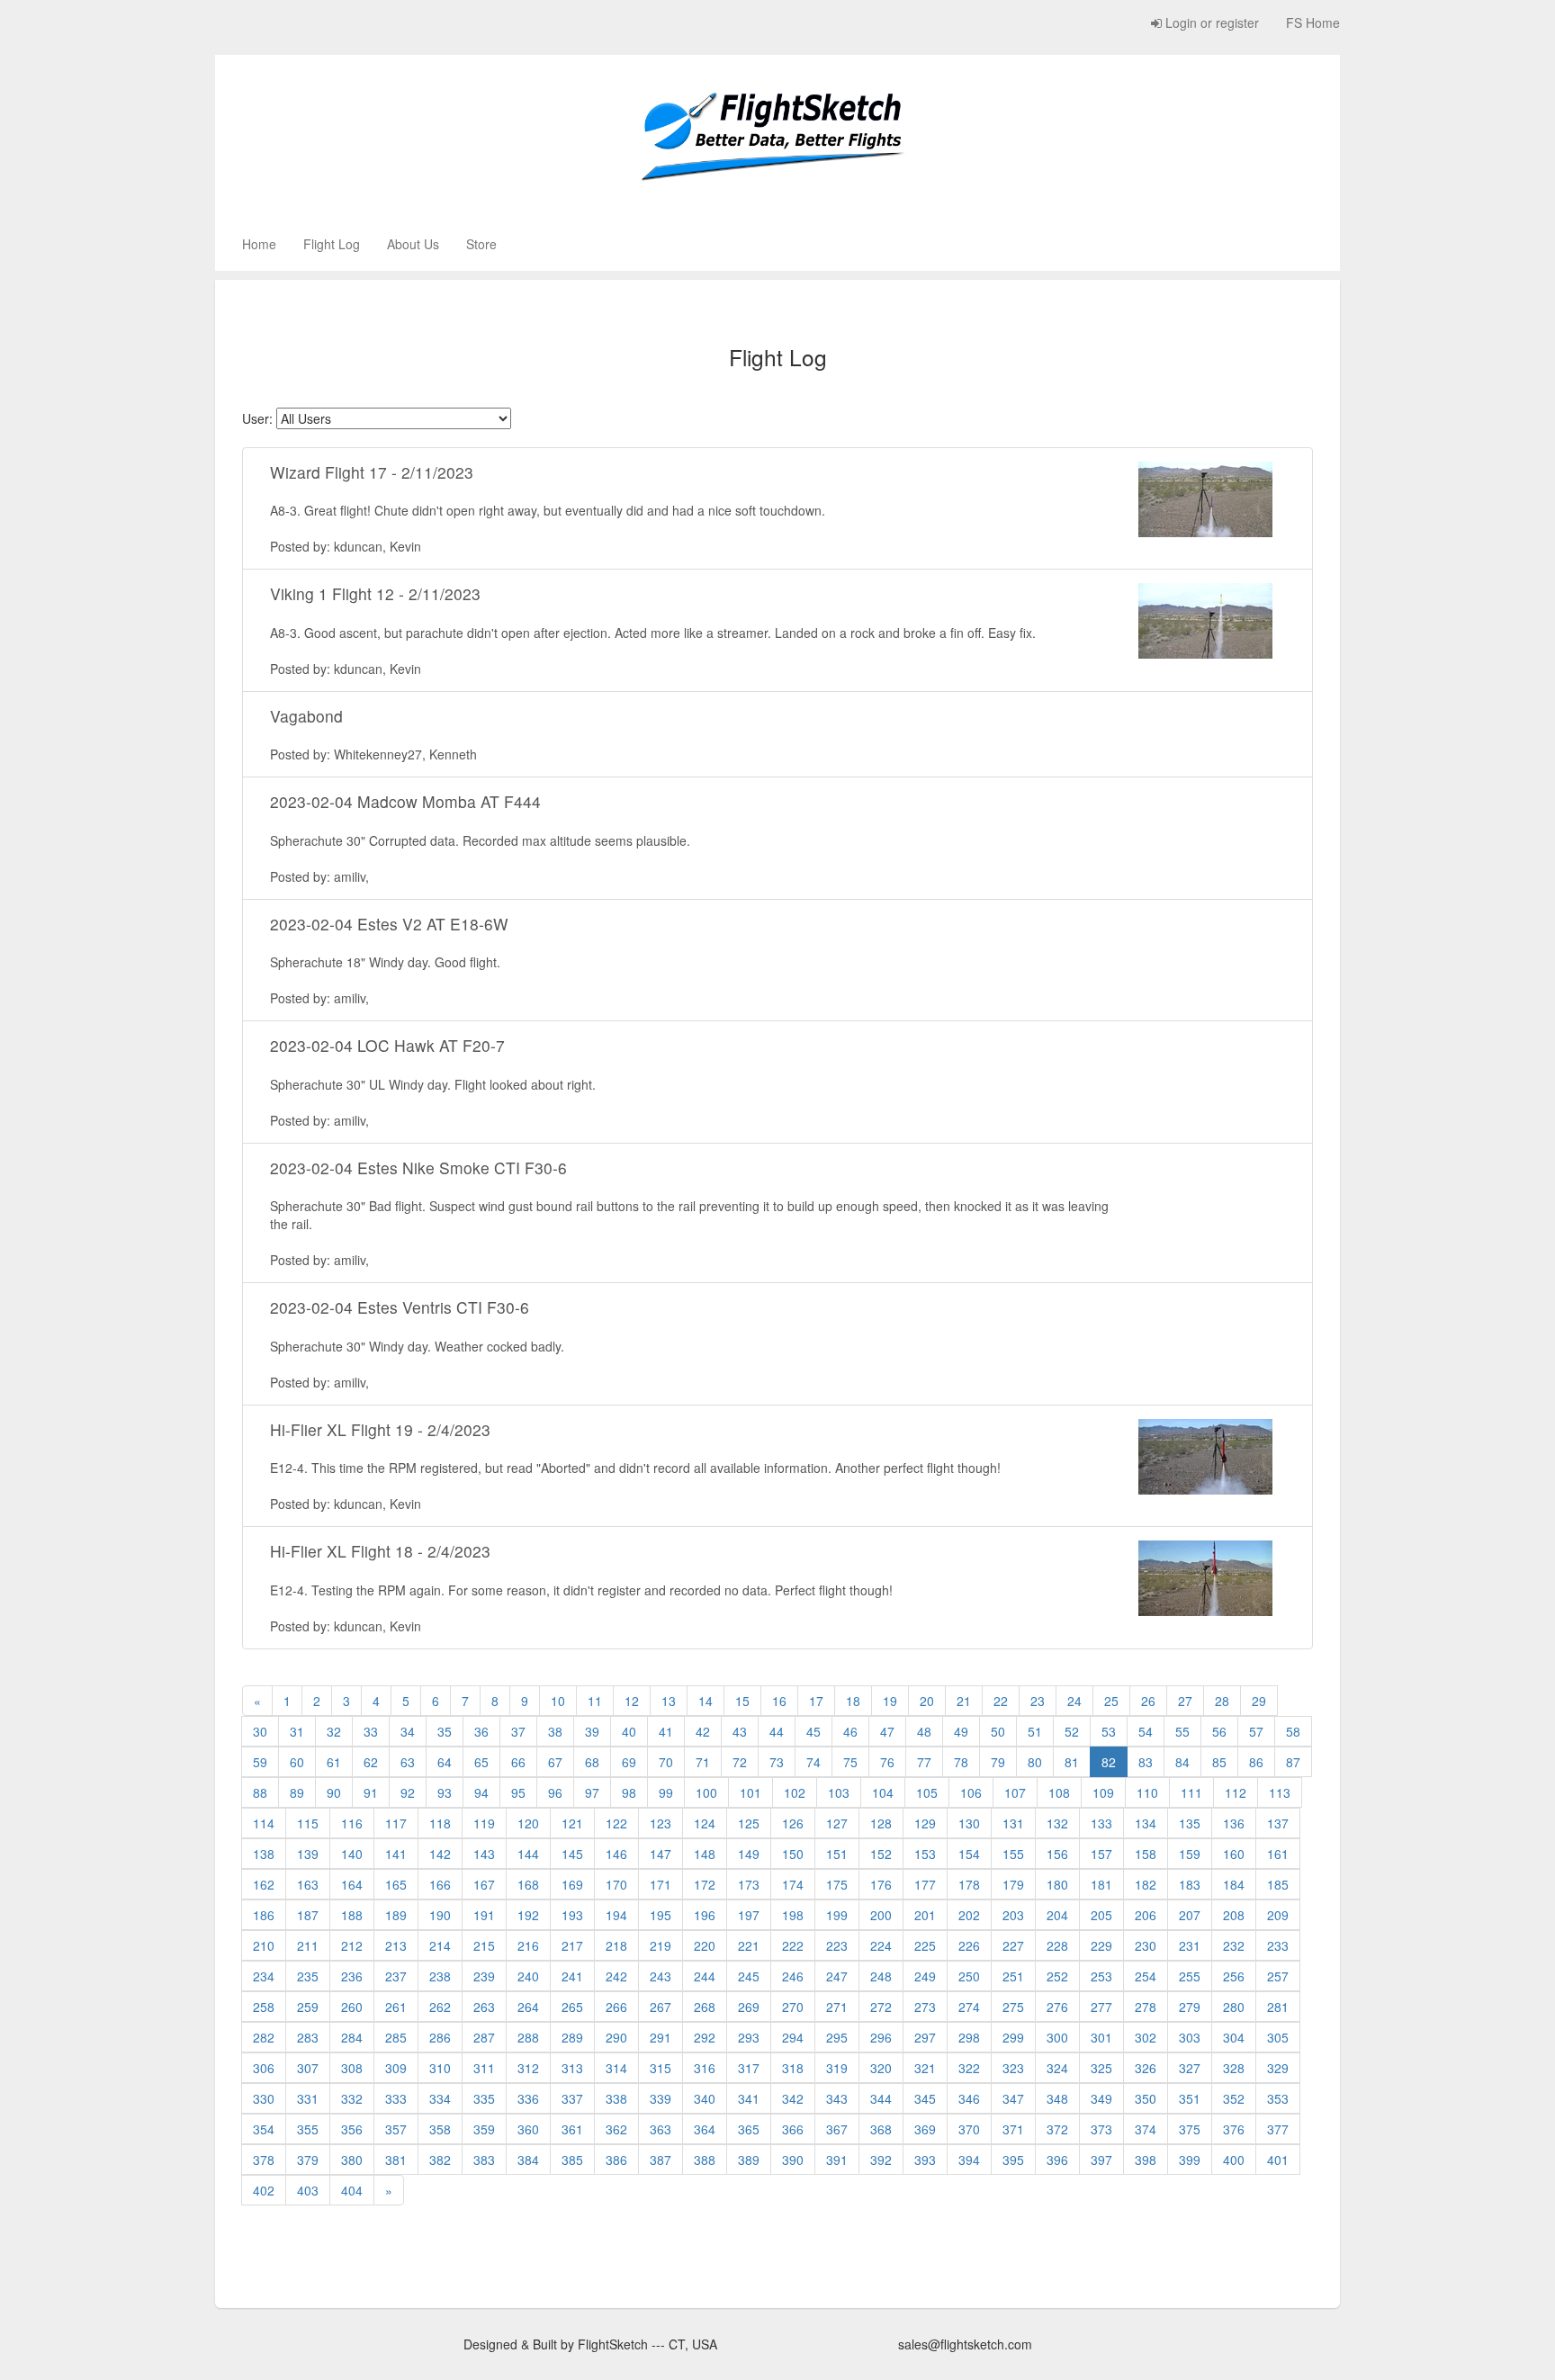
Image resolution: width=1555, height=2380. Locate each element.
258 (264, 2007)
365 (749, 2129)
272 (881, 2007)
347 (1013, 2098)
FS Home (1313, 22)
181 (1101, 1884)
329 (1278, 2068)
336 (528, 2098)
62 (371, 1762)
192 (528, 1915)
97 (592, 1792)
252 (1057, 1976)
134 (1146, 1823)
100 (706, 1792)
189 (396, 1915)
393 (925, 2160)
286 (440, 2037)
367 (837, 2129)
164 (352, 1884)
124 (705, 1823)
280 (1234, 2007)
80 (1035, 1762)
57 (1256, 1731)
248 (881, 1976)
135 (1190, 1823)
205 (1101, 1915)
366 (793, 2129)
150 (793, 1854)
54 (1146, 1731)
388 (705, 2160)
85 (1219, 1762)
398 (1146, 2160)
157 (1101, 1854)
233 (1278, 1945)
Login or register (1210, 22)
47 (887, 1731)
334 (440, 2098)
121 (572, 1823)
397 (1101, 2160)
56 (1219, 1731)
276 (1057, 2007)
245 (749, 1976)
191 (484, 1915)
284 (352, 2037)
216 (528, 1945)
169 (572, 1884)
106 (971, 1792)
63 (408, 1762)
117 (396, 1823)
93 (445, 1792)
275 (1013, 2007)
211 (308, 1945)
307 (308, 2068)
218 (616, 1945)
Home (259, 244)
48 (924, 1731)
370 (969, 2129)
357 (396, 2129)
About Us (413, 244)
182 (1146, 1884)
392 (881, 2160)
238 (440, 1976)
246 (793, 1976)
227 (1013, 1945)
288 (528, 2037)
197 (749, 1915)
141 (396, 1854)
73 (777, 1762)
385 (572, 2160)
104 (883, 1792)
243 (661, 1976)
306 (264, 2068)
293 (749, 2037)
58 (1293, 1731)
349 (1101, 2098)
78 (961, 1762)
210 (264, 1945)
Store (481, 244)
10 (558, 1701)
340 (705, 2098)
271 (837, 2007)
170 (616, 1884)
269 (749, 2007)
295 (837, 2037)
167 (484, 1884)
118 (440, 1823)
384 (528, 2160)
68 (592, 1762)
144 (528, 1854)
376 (1234, 2129)
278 (1146, 2007)
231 (1190, 1945)
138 (264, 1854)
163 (308, 1884)
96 (555, 1792)
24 (1074, 1701)
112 (1236, 1792)
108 (1059, 1792)
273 (925, 2007)
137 (1278, 1823)
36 (481, 1731)
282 (264, 2037)
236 (352, 1976)
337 (572, 2098)
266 (616, 2007)
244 (705, 1976)
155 (1013, 1854)
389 (749, 2160)
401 (1278, 2160)
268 (705, 2007)
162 (264, 1884)
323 (1013, 2068)
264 (528, 2007)
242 (616, 1976)
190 (440, 1915)
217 (572, 1945)
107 (1015, 1792)
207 (1190, 1915)
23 (1038, 1701)
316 (705, 2068)
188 (352, 1915)
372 (1057, 2129)
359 (484, 2129)
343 (837, 2098)
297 (925, 2037)
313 (572, 2068)
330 (264, 2098)
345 (925, 2098)
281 (1278, 2007)
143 (484, 1854)
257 (1278, 1976)
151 (837, 1854)
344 (881, 2098)
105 (927, 1792)
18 (853, 1701)
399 (1190, 2160)
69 (629, 1762)
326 (1146, 2068)
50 (998, 1731)
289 (572, 2037)
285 (396, 2037)
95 (518, 1792)
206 (1146, 1915)
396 (1057, 2160)
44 (777, 1731)
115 (308, 1823)
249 (925, 1976)
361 (572, 2129)
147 (661, 1854)
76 (887, 1762)
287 (484, 2037)
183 (1190, 1884)
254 (1146, 1976)
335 (484, 2098)
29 (1259, 1701)
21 (964, 1701)
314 (616, 2068)
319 (837, 2068)
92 (408, 1792)
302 (1146, 2037)
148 (705, 1854)
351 (1190, 2098)
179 (1013, 1884)
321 (925, 2068)
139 (308, 1854)
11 (595, 1701)
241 (572, 1976)
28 (1222, 1701)
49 (961, 1731)
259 (308, 2007)
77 (924, 1762)
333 (396, 2098)
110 (1147, 1792)
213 (396, 1945)
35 (445, 1731)
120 (528, 1823)
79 (998, 1762)
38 (555, 1731)
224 (881, 1945)
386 (616, 2160)
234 (264, 1976)
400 (1234, 2160)
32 (334, 1731)
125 (749, 1823)
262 (440, 2007)
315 (661, 2068)
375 (1190, 2129)
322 (969, 2068)
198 (793, 1915)
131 (1013, 1823)
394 (969, 2160)
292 (705, 2037)
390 (793, 2160)
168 (528, 1884)
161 (1278, 1854)
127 (837, 1823)
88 (260, 1792)
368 (881, 2129)
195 (661, 1915)
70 (666, 1762)
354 (264, 2129)
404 (352, 2190)
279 (1190, 2007)
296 (881, 2037)
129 (925, 1823)
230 (1146, 1945)
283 (308, 2037)
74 (813, 1762)
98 (629, 1792)
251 (1013, 1976)
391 (837, 2160)
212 (352, 1945)
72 (740, 1762)
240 (528, 1976)
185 (1278, 1884)
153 (925, 1854)
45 (813, 1731)
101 (751, 1792)
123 (661, 1823)
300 (1057, 2037)
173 (749, 1884)
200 (881, 1915)
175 (837, 1884)
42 (703, 1731)
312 (528, 2068)
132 (1057, 1823)
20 (927, 1701)
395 (1013, 2160)
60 (297, 1762)
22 (1001, 1701)
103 (839, 1792)
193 (572, 1915)
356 (352, 2129)
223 (837, 1945)
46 (850, 1731)
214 (440, 1945)
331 (308, 2098)
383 (484, 2160)
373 (1101, 2129)
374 (1146, 2129)
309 (396, 2068)
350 (1146, 2098)
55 (1182, 1731)
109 (1103, 1792)
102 (795, 1792)
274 (969, 2007)
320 (881, 2068)
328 (1234, 2068)
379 (308, 2160)
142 (440, 1854)
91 (371, 1792)
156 (1057, 1854)
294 (793, 2037)
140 (352, 1854)
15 (742, 1701)
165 (396, 1884)
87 (1293, 1762)
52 (1072, 1731)
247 (837, 1976)
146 (616, 1854)
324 (1057, 2068)
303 (1190, 2037)
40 (629, 1731)
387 (661, 2160)
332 (352, 2098)
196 (705, 1915)
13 (669, 1701)
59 (260, 1762)
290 (616, 2037)
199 (837, 1915)
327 (1190, 2068)
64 (445, 1762)
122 (616, 1823)
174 (793, 1884)
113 (1280, 1792)
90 (334, 1792)
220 (705, 1945)
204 (1057, 1915)
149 (749, 1854)
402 (264, 2190)
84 (1182, 1762)
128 (881, 1823)
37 (518, 1731)
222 (793, 1945)
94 (481, 1792)
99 (666, 1792)
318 (793, 2068)
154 (969, 1854)
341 (749, 2098)
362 (616, 2129)
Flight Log (332, 244)
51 (1035, 1731)
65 (481, 1762)
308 (352, 2068)
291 (661, 2037)
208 (1234, 1915)
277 (1101, 2007)
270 (793, 2007)
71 (703, 1762)
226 (969, 1945)
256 (1234, 1976)
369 (925, 2129)
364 (705, 2129)
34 (408, 1731)
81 (1072, 1762)
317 (749, 2068)
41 (666, 1731)
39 (592, 1731)
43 (740, 1731)
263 (484, 2007)
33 (371, 1731)
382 (440, 2160)
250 (969, 1976)
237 (396, 1976)
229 (1101, 1945)
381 (396, 2160)
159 (1190, 1854)
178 (969, 1884)
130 (969, 1823)
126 (793, 1823)
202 (969, 1915)
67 (555, 1762)
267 (661, 2007)
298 (969, 2037)
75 (850, 1762)
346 (969, 2098)
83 (1146, 1762)
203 (1013, 1915)
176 (881, 1884)
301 (1101, 2037)
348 (1057, 2098)
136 (1234, 1823)
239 (484, 1976)
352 (1234, 2098)
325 (1101, 2068)
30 (260, 1731)
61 (334, 1762)
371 (1013, 2129)
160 (1234, 1854)
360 (528, 2129)
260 (352, 2007)
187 (308, 1915)
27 (1185, 1701)
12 (632, 1701)
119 (484, 1823)
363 (661, 2129)
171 (661, 1884)
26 (1148, 1701)
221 (749, 1945)
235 (308, 1976)
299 (1013, 2037)
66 (518, 1762)
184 (1234, 1884)
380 (352, 2160)
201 (925, 1915)
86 (1256, 1762)
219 (661, 1945)
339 (661, 2098)
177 (925, 1884)
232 (1234, 1945)
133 (1101, 1823)
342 (793, 2098)
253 (1101, 1976)
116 (352, 1823)
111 (1191, 1792)
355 (308, 2129)
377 (1278, 2129)
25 (1111, 1701)
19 (890, 1701)
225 (925, 1945)
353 (1278, 2098)
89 (297, 1792)
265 (572, 2007)
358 (440, 2129)
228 (1057, 1945)
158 (1146, 1854)
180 (1057, 1884)
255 (1190, 1976)
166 (440, 1884)
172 (705, 1884)
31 (297, 1731)
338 (616, 2098)
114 (264, 1823)
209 (1278, 1915)
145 (572, 1854)
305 (1278, 2037)
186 (264, 1915)
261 (396, 2007)
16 (779, 1701)
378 (264, 2160)
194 (616, 1915)
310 (440, 2068)
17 (816, 1701)
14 (706, 1701)
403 (308, 2190)
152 (881, 1854)
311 (484, 2068)
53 (1109, 1731)
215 (484, 1945)
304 (1234, 2037)
